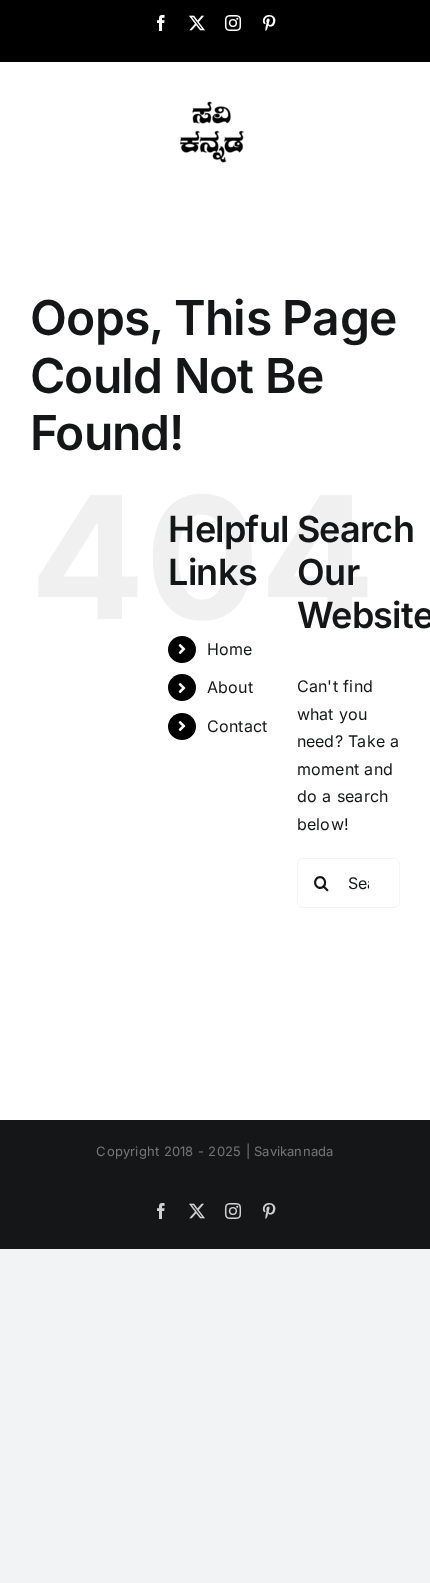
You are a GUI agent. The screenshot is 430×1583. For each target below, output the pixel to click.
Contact (237, 726)
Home (230, 649)
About (230, 687)
